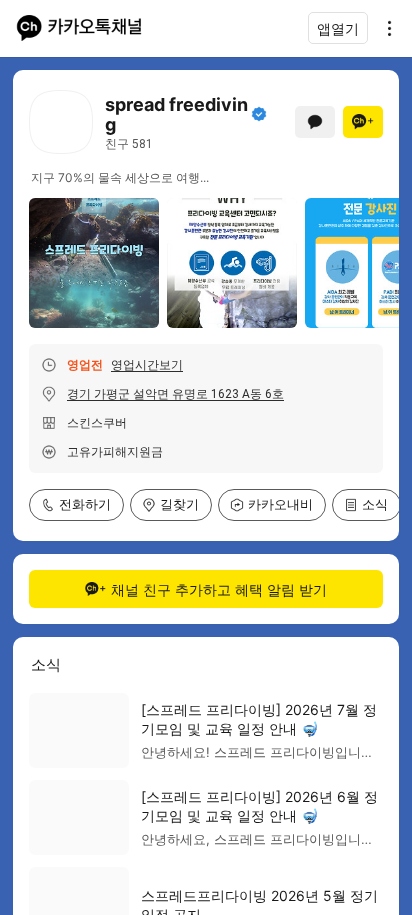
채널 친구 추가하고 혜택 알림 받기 (219, 589)
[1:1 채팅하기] (315, 122)
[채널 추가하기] (363, 122)
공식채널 (259, 114)
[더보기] (384, 28)
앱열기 (338, 28)
